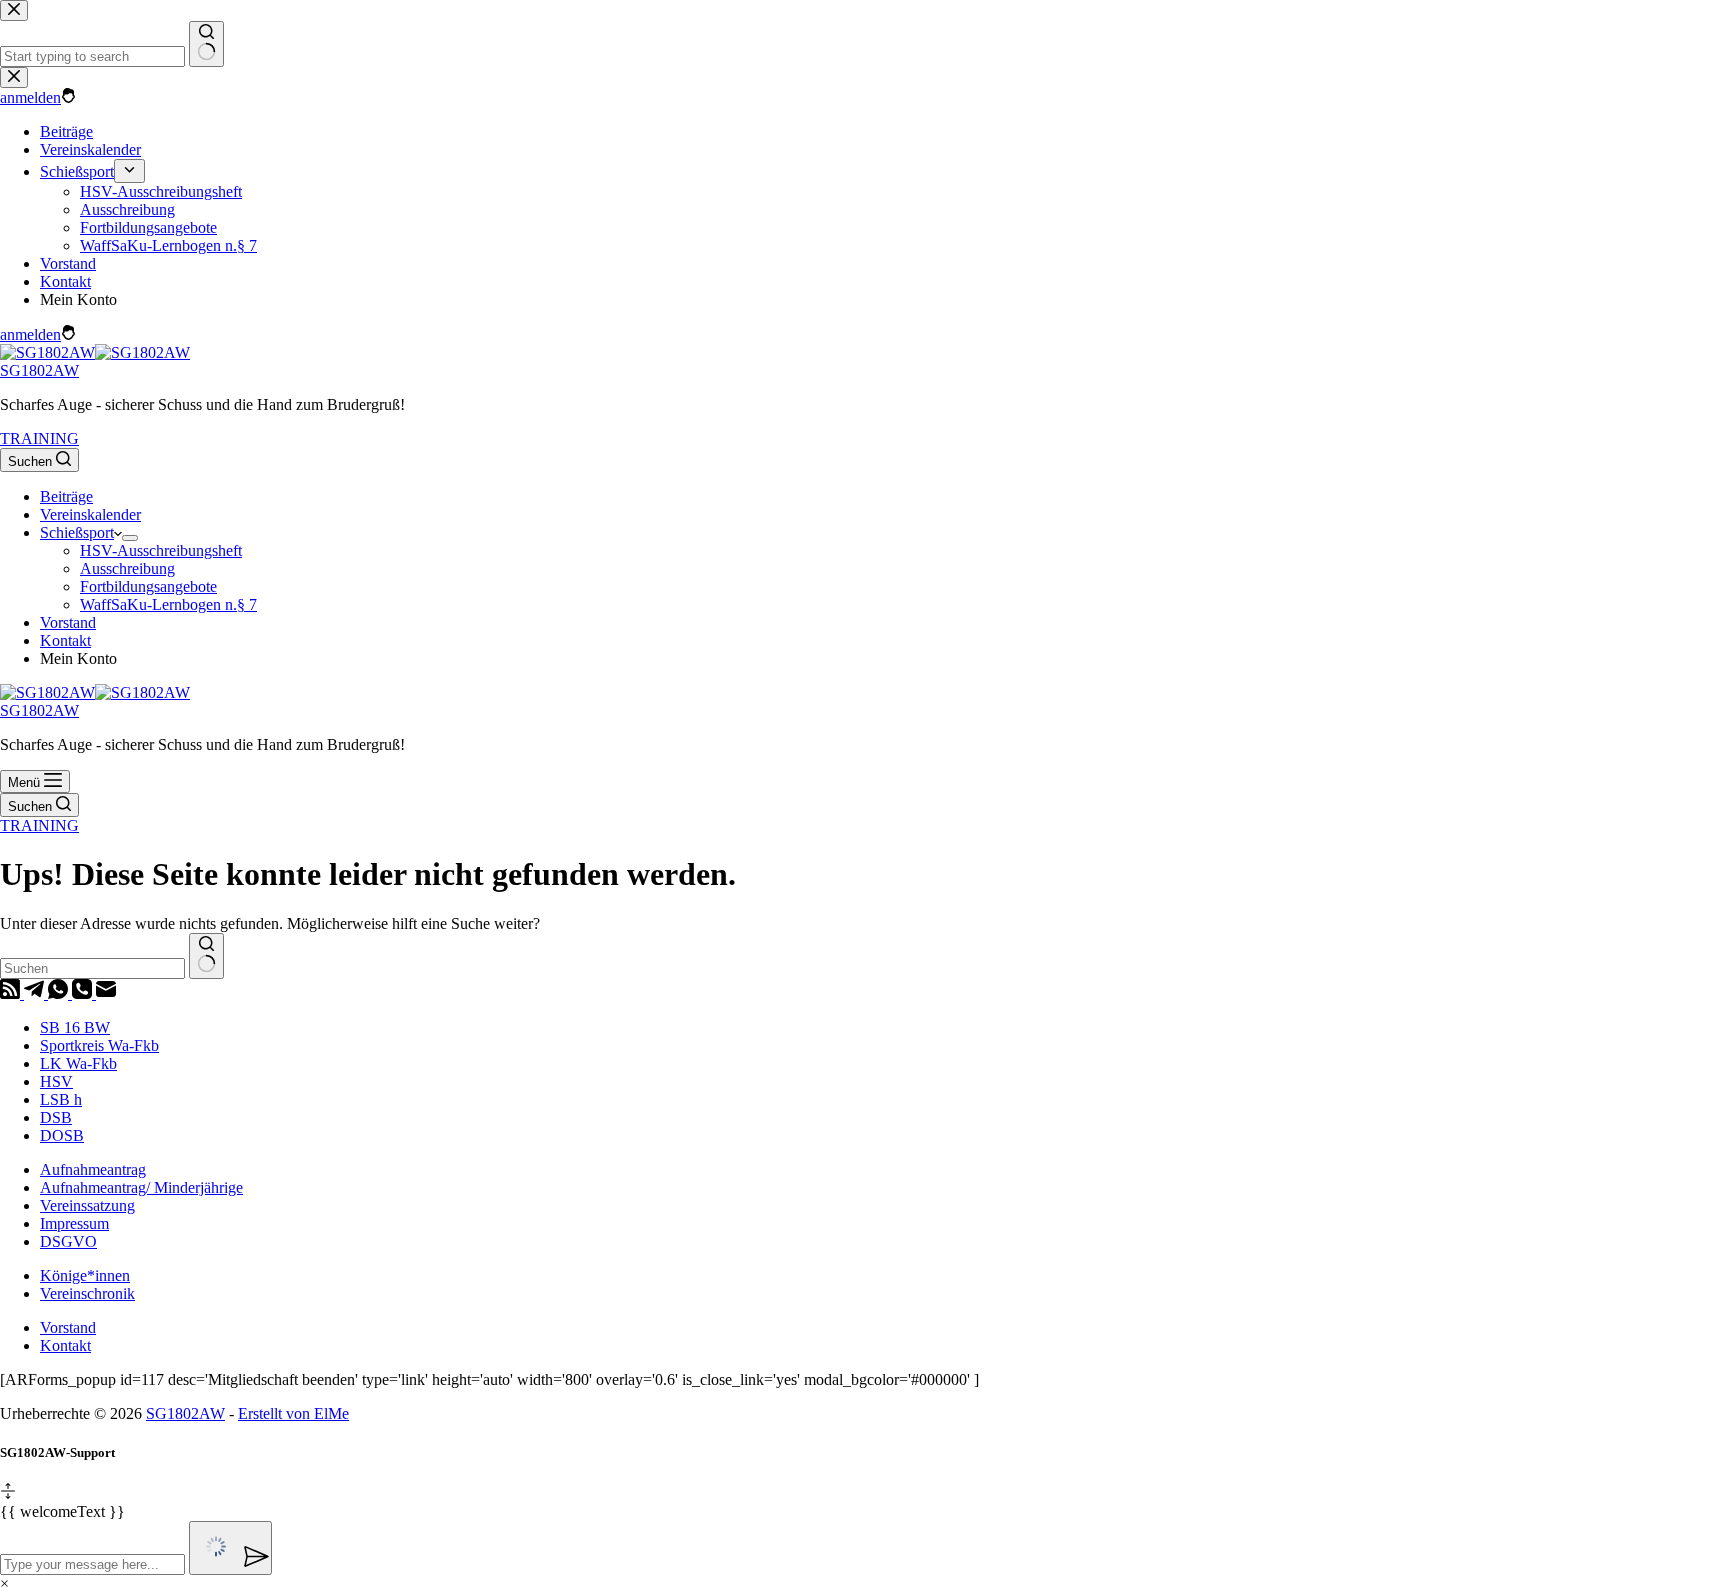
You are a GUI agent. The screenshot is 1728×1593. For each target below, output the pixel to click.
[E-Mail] (106, 993)
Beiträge (66, 496)
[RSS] (12, 993)
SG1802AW (39, 370)
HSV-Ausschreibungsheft (161, 550)
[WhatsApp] (60, 993)
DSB (56, 1117)
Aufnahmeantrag (93, 1169)
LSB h (61, 1099)
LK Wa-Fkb (78, 1063)
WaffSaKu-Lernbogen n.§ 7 (168, 604)
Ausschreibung (127, 568)
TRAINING (39, 438)
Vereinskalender (90, 514)
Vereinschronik (87, 1293)
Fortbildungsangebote (148, 586)
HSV (56, 1081)
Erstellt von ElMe (293, 1413)
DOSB (62, 1135)
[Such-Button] (206, 956)
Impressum (74, 1223)
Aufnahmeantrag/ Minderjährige (141, 1187)
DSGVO (68, 1241)
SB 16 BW (75, 1027)
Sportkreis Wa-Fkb (99, 1045)
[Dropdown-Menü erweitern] (130, 538)
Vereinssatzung (87, 1205)
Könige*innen (85, 1275)
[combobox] (92, 968)
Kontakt (65, 640)
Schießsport (77, 532)
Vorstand (68, 622)
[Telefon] (84, 993)
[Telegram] (36, 993)
